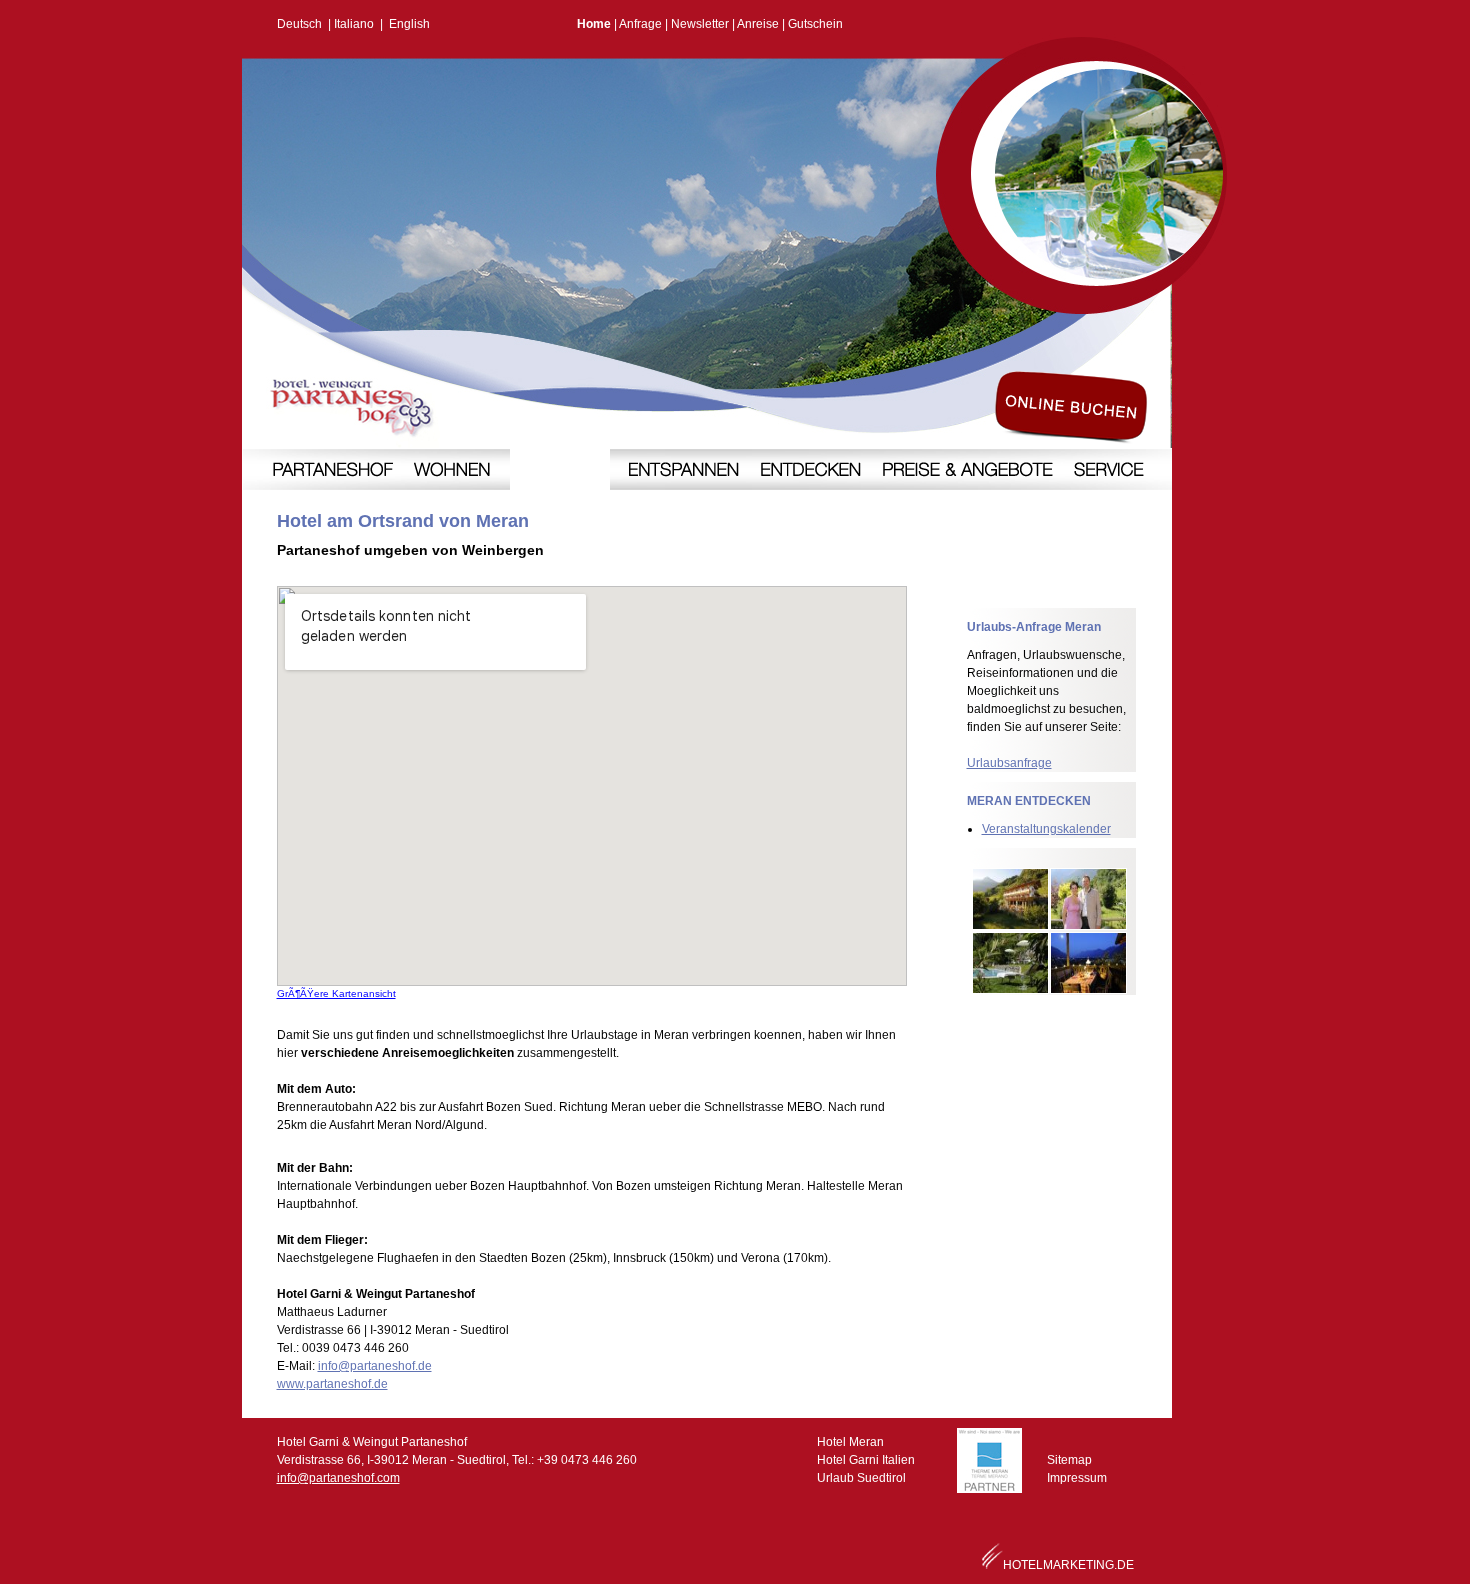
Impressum (1077, 1478)
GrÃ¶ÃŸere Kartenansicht (336, 993)
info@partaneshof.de (375, 1366)
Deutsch (299, 24)
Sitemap (1069, 1460)
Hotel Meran (850, 1442)
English (409, 24)
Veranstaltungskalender (1046, 829)
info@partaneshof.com (338, 1478)
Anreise (758, 24)
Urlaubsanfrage (1009, 763)
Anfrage (640, 24)
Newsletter (700, 24)
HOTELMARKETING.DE (1068, 1565)
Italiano (354, 24)
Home (594, 24)
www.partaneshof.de (332, 1384)
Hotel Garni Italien (866, 1460)
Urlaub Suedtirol (861, 1478)
